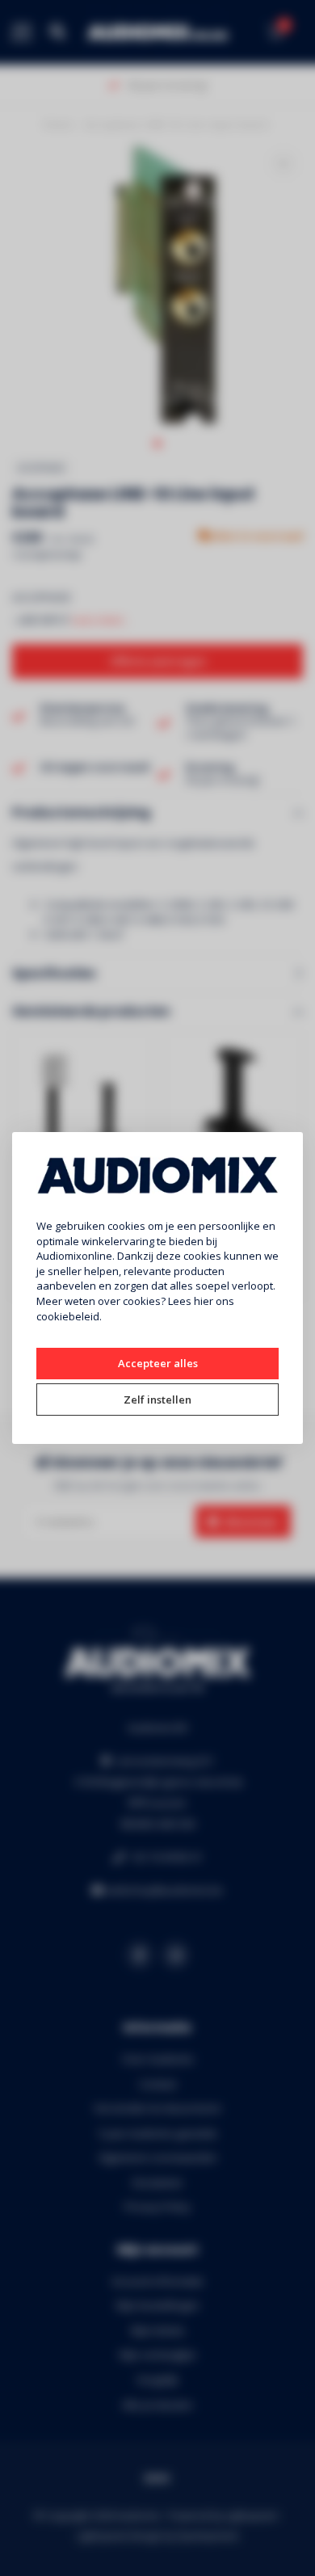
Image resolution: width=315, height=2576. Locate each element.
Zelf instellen (157, 1400)
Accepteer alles (158, 1363)
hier (204, 1301)
